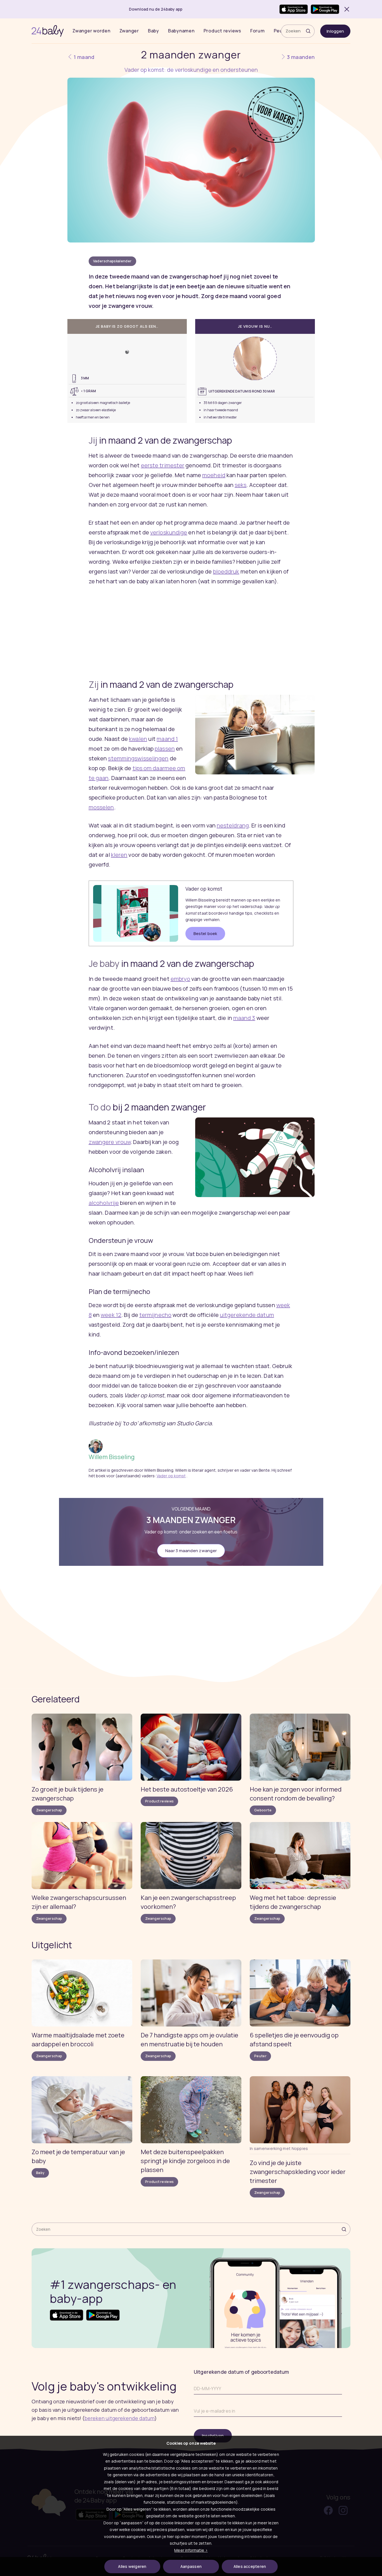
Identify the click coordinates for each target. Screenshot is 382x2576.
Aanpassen (191, 2566)
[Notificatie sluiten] (346, 9)
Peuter (260, 2056)
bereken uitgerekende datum (120, 2418)
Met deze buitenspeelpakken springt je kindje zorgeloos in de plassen (185, 2161)
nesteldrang (233, 825)
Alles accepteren (250, 2566)
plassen (165, 749)
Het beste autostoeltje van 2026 (187, 1789)
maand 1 (167, 739)
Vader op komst (171, 1476)
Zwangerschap (49, 1810)
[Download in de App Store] (294, 9)
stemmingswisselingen (138, 758)
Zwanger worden (91, 31)
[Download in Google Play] (325, 9)
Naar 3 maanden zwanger (191, 1551)
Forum (258, 31)
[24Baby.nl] (48, 31)
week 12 (111, 1315)
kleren (119, 855)
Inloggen (335, 31)
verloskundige (169, 532)
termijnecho (155, 1315)
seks (240, 485)
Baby (154, 31)
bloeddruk (226, 571)
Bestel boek (205, 933)
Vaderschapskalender (112, 261)
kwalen (138, 739)
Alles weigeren (132, 2566)
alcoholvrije (104, 1203)
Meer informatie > (191, 2550)
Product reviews (222, 31)
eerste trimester (163, 465)
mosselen (101, 807)
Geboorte (263, 1810)
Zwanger (129, 31)
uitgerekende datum (247, 1315)
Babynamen (181, 31)
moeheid (214, 475)
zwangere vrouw (110, 1142)
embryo (181, 979)
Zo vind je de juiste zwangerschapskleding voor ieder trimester (298, 2172)
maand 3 (244, 1018)
